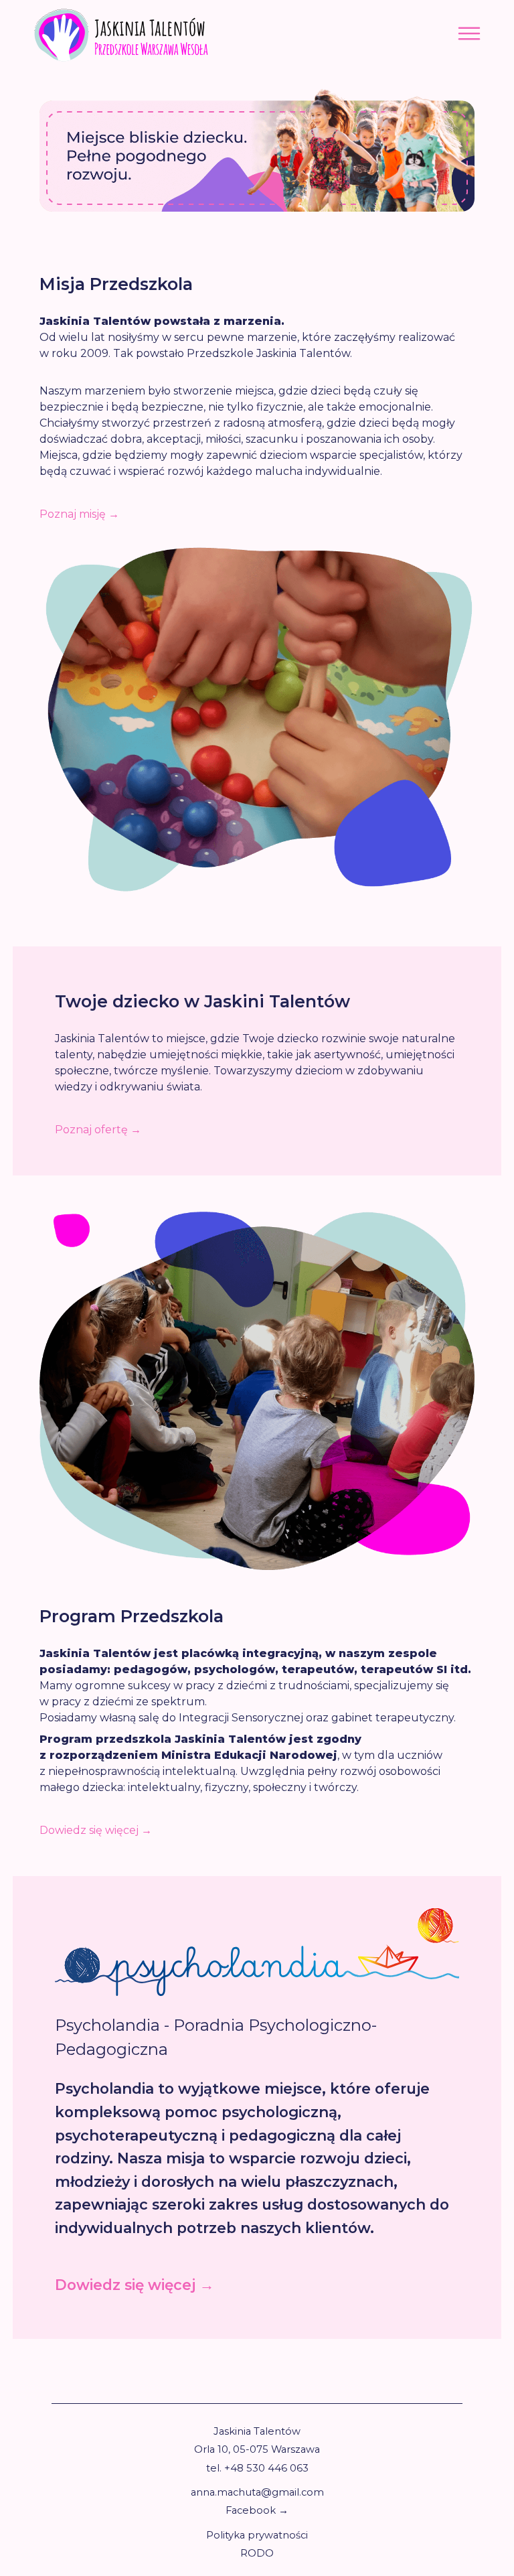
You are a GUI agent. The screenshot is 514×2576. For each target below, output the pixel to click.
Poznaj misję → (79, 514)
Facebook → (257, 2510)
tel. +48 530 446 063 (257, 2468)
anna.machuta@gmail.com (257, 2492)
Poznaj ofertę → (98, 1130)
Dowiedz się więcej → (96, 1830)
